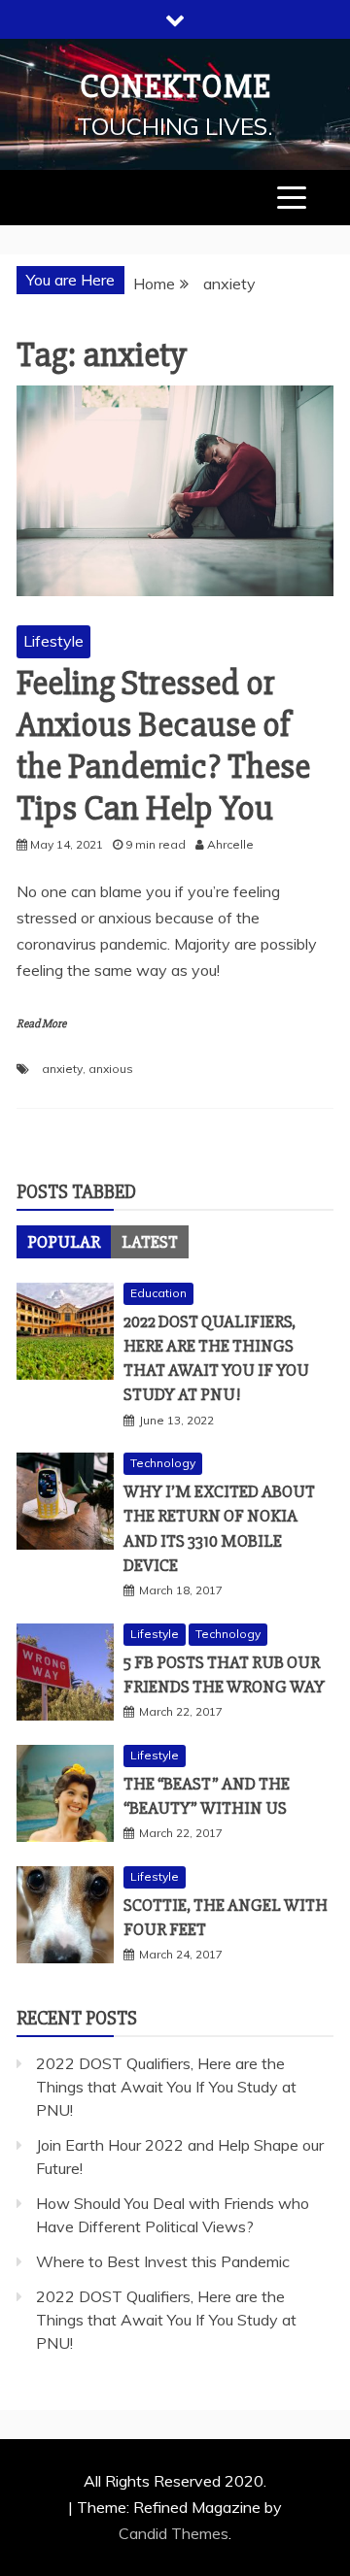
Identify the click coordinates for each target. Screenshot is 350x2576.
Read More (41, 1024)
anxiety (62, 1069)
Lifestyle (53, 641)
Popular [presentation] (64, 1242)
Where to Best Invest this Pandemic (163, 2261)
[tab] (64, 1242)
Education (158, 1293)
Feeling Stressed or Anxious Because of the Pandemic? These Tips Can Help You (163, 747)
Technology (163, 1463)
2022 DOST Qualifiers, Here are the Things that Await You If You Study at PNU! (166, 2087)
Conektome (175, 87)
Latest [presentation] (150, 1242)
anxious (111, 1069)
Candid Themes (174, 2533)
